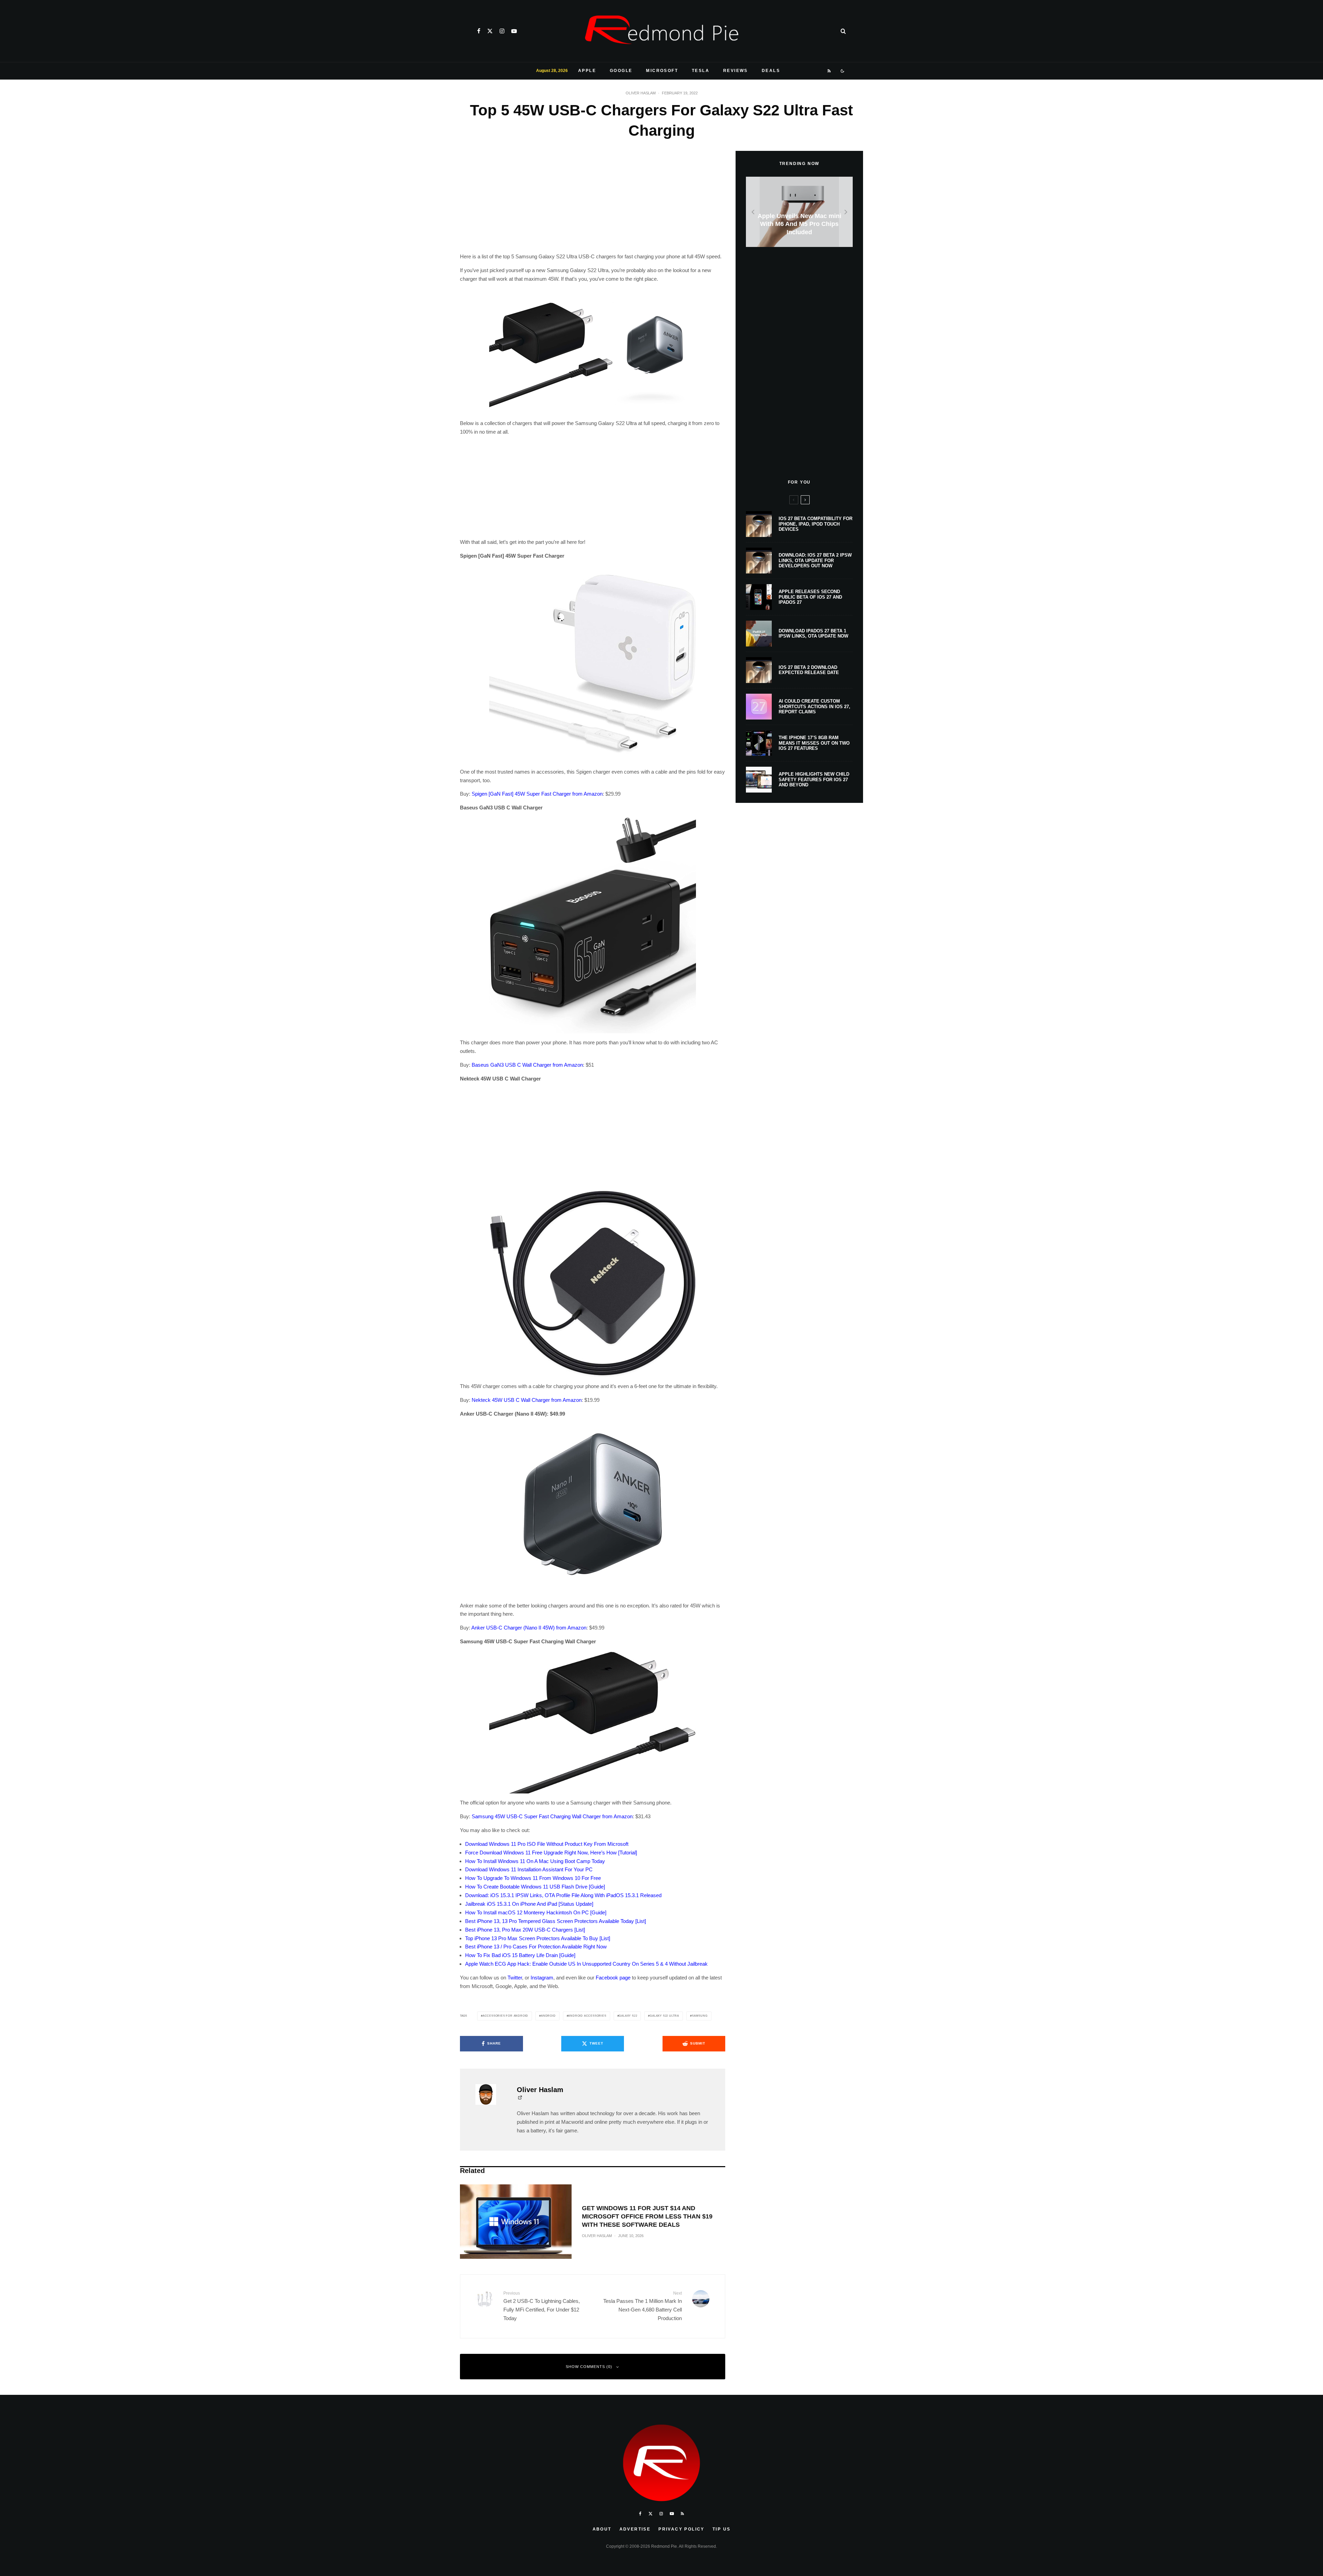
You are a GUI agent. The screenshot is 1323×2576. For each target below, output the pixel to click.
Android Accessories (587, 2016)
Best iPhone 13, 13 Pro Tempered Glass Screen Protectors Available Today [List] (556, 1921)
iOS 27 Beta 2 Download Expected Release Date (809, 670)
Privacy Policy (681, 2529)
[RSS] (829, 71)
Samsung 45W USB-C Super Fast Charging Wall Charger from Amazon (552, 1816)
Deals (771, 71)
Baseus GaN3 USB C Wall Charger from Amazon (527, 1065)
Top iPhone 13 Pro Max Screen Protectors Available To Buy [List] (538, 1938)
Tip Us (721, 2529)
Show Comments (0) (589, 2367)
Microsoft (662, 71)
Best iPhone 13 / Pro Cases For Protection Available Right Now (536, 1947)
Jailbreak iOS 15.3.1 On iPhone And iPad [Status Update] (529, 1904)
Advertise (635, 2529)
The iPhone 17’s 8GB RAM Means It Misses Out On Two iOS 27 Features (814, 743)
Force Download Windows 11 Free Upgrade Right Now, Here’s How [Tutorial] (551, 1853)
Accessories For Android (505, 2016)
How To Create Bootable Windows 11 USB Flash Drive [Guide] (535, 1887)
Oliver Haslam (641, 93)
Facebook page (613, 1978)
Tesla (701, 71)
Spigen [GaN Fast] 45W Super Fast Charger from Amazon (537, 794)
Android (548, 2016)
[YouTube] (514, 31)
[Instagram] (502, 31)
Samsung (700, 2016)
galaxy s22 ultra (664, 2016)
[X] (490, 31)
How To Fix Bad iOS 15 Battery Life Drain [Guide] (520, 1955)
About (602, 2529)
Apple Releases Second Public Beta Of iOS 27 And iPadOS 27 (810, 597)
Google (621, 71)
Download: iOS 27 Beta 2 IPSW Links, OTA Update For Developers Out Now (815, 560)
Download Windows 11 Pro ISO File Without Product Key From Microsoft (547, 1844)
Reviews (736, 71)
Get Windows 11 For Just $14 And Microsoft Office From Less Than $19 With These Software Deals (647, 2216)
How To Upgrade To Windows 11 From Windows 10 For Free (533, 1878)
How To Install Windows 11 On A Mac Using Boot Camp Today (535, 1861)
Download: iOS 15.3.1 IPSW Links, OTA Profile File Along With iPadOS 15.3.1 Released (563, 1895)
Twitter (515, 1978)
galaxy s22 (628, 2016)
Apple (587, 71)
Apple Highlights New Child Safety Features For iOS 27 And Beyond (814, 779)
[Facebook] (479, 31)
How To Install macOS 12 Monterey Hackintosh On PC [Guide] (536, 1912)
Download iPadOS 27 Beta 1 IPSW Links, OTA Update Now (813, 634)
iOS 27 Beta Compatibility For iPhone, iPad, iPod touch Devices (816, 524)
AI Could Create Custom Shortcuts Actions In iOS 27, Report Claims (814, 706)
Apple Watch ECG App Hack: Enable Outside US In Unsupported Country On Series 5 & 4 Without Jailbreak (586, 1964)
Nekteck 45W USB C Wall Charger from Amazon (527, 1400)
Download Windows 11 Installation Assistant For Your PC (529, 1869)
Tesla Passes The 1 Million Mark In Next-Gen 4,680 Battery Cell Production (643, 2306)
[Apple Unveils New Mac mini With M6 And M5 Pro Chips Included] (799, 212)
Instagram (542, 1978)
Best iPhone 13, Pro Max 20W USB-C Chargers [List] (525, 1930)
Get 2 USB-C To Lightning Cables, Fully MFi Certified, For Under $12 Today (542, 2306)
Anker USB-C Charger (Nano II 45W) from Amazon (529, 1628)
